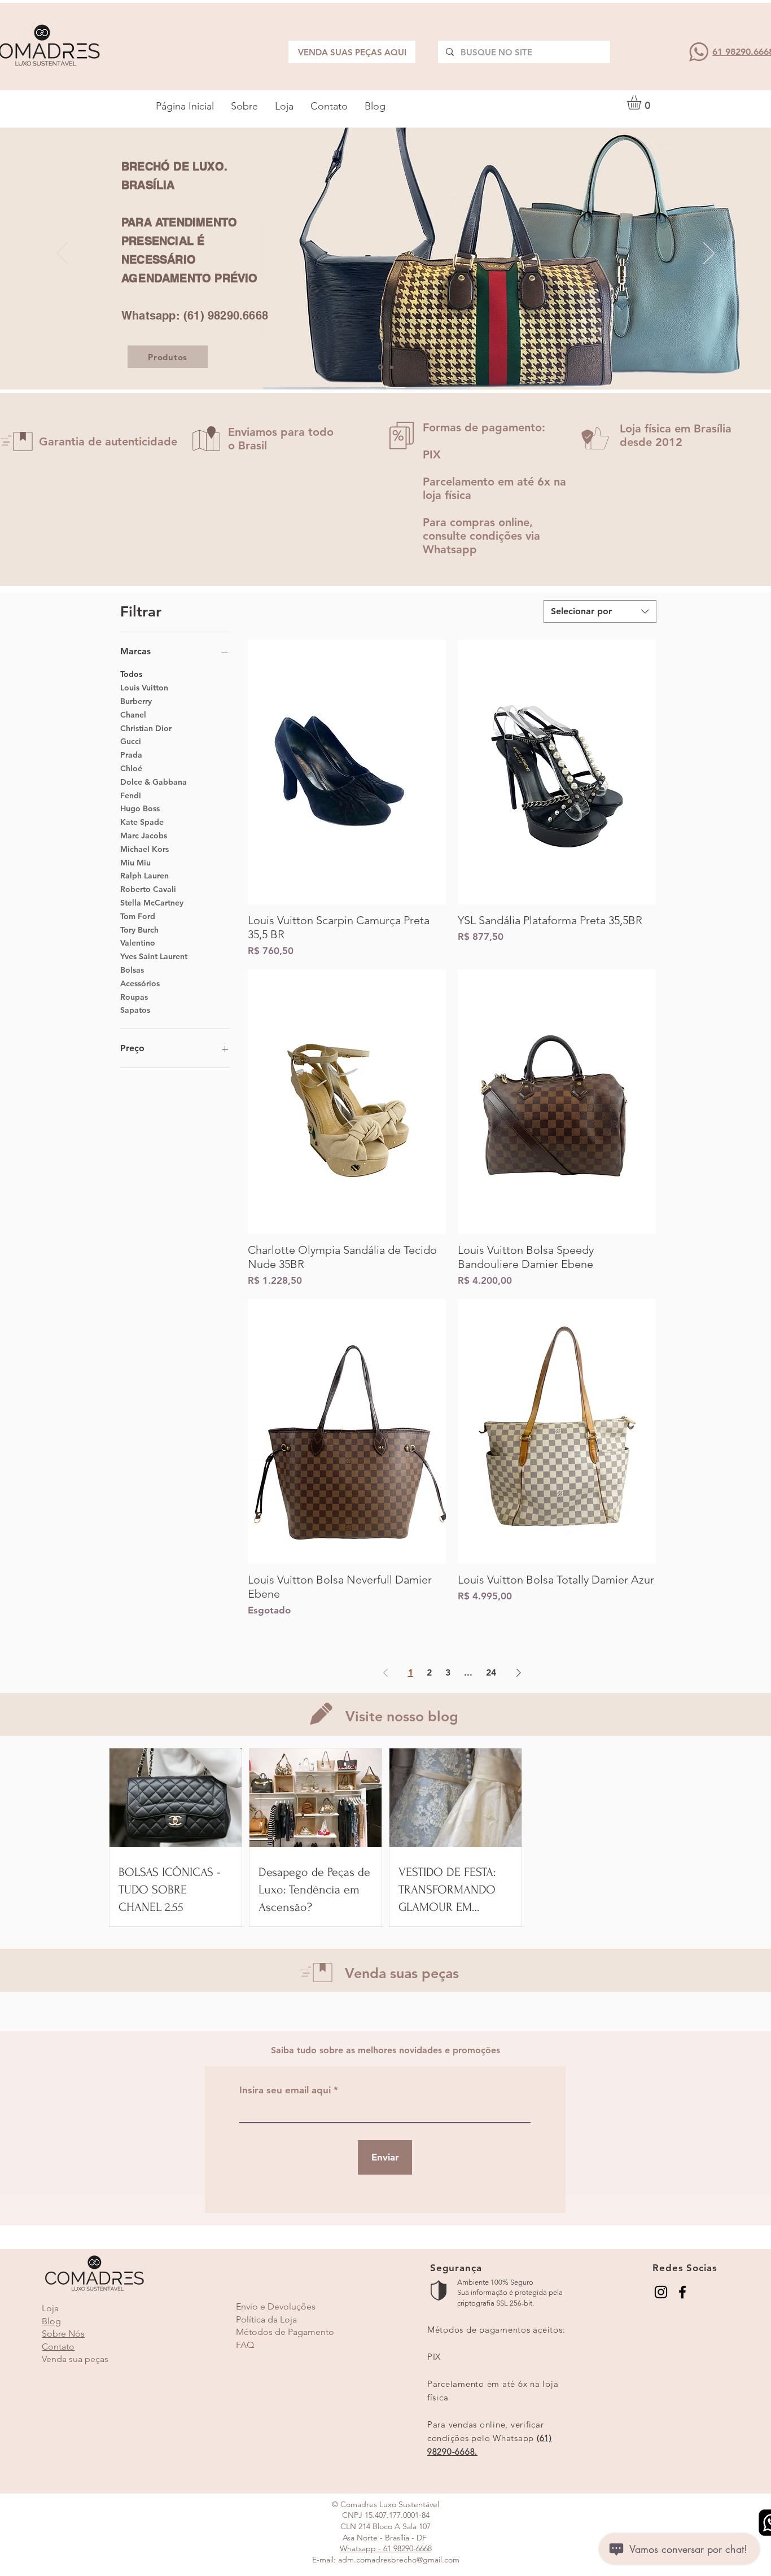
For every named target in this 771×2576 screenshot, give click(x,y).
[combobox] (600, 611)
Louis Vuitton (144, 688)
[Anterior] (62, 254)
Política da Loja (266, 2319)
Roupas (134, 997)
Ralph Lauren (144, 876)
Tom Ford (138, 916)
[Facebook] (682, 2292)
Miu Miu (135, 863)
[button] (642, 102)
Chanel (133, 715)
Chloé (131, 768)
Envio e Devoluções (276, 2306)
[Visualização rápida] (347, 772)
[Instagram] (661, 2292)
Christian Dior (146, 728)
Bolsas (132, 970)
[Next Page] (519, 1673)
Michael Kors (144, 849)
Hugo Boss (140, 808)
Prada (131, 755)
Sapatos (135, 1010)
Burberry (136, 701)
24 (491, 1672)
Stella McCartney (152, 903)
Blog (51, 2321)
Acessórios (140, 983)
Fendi (131, 795)
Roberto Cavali (148, 889)
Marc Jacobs (144, 836)
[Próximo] (709, 254)
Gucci (131, 741)
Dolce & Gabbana (154, 782)
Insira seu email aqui (285, 2090)
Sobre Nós (63, 2334)
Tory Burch (139, 930)
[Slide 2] (392, 367)
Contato (58, 2347)
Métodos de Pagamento (285, 2332)
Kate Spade (142, 822)
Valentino (138, 943)
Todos (131, 674)
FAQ (245, 2345)
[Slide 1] (381, 367)
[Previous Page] (385, 1673)
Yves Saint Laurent (154, 956)
